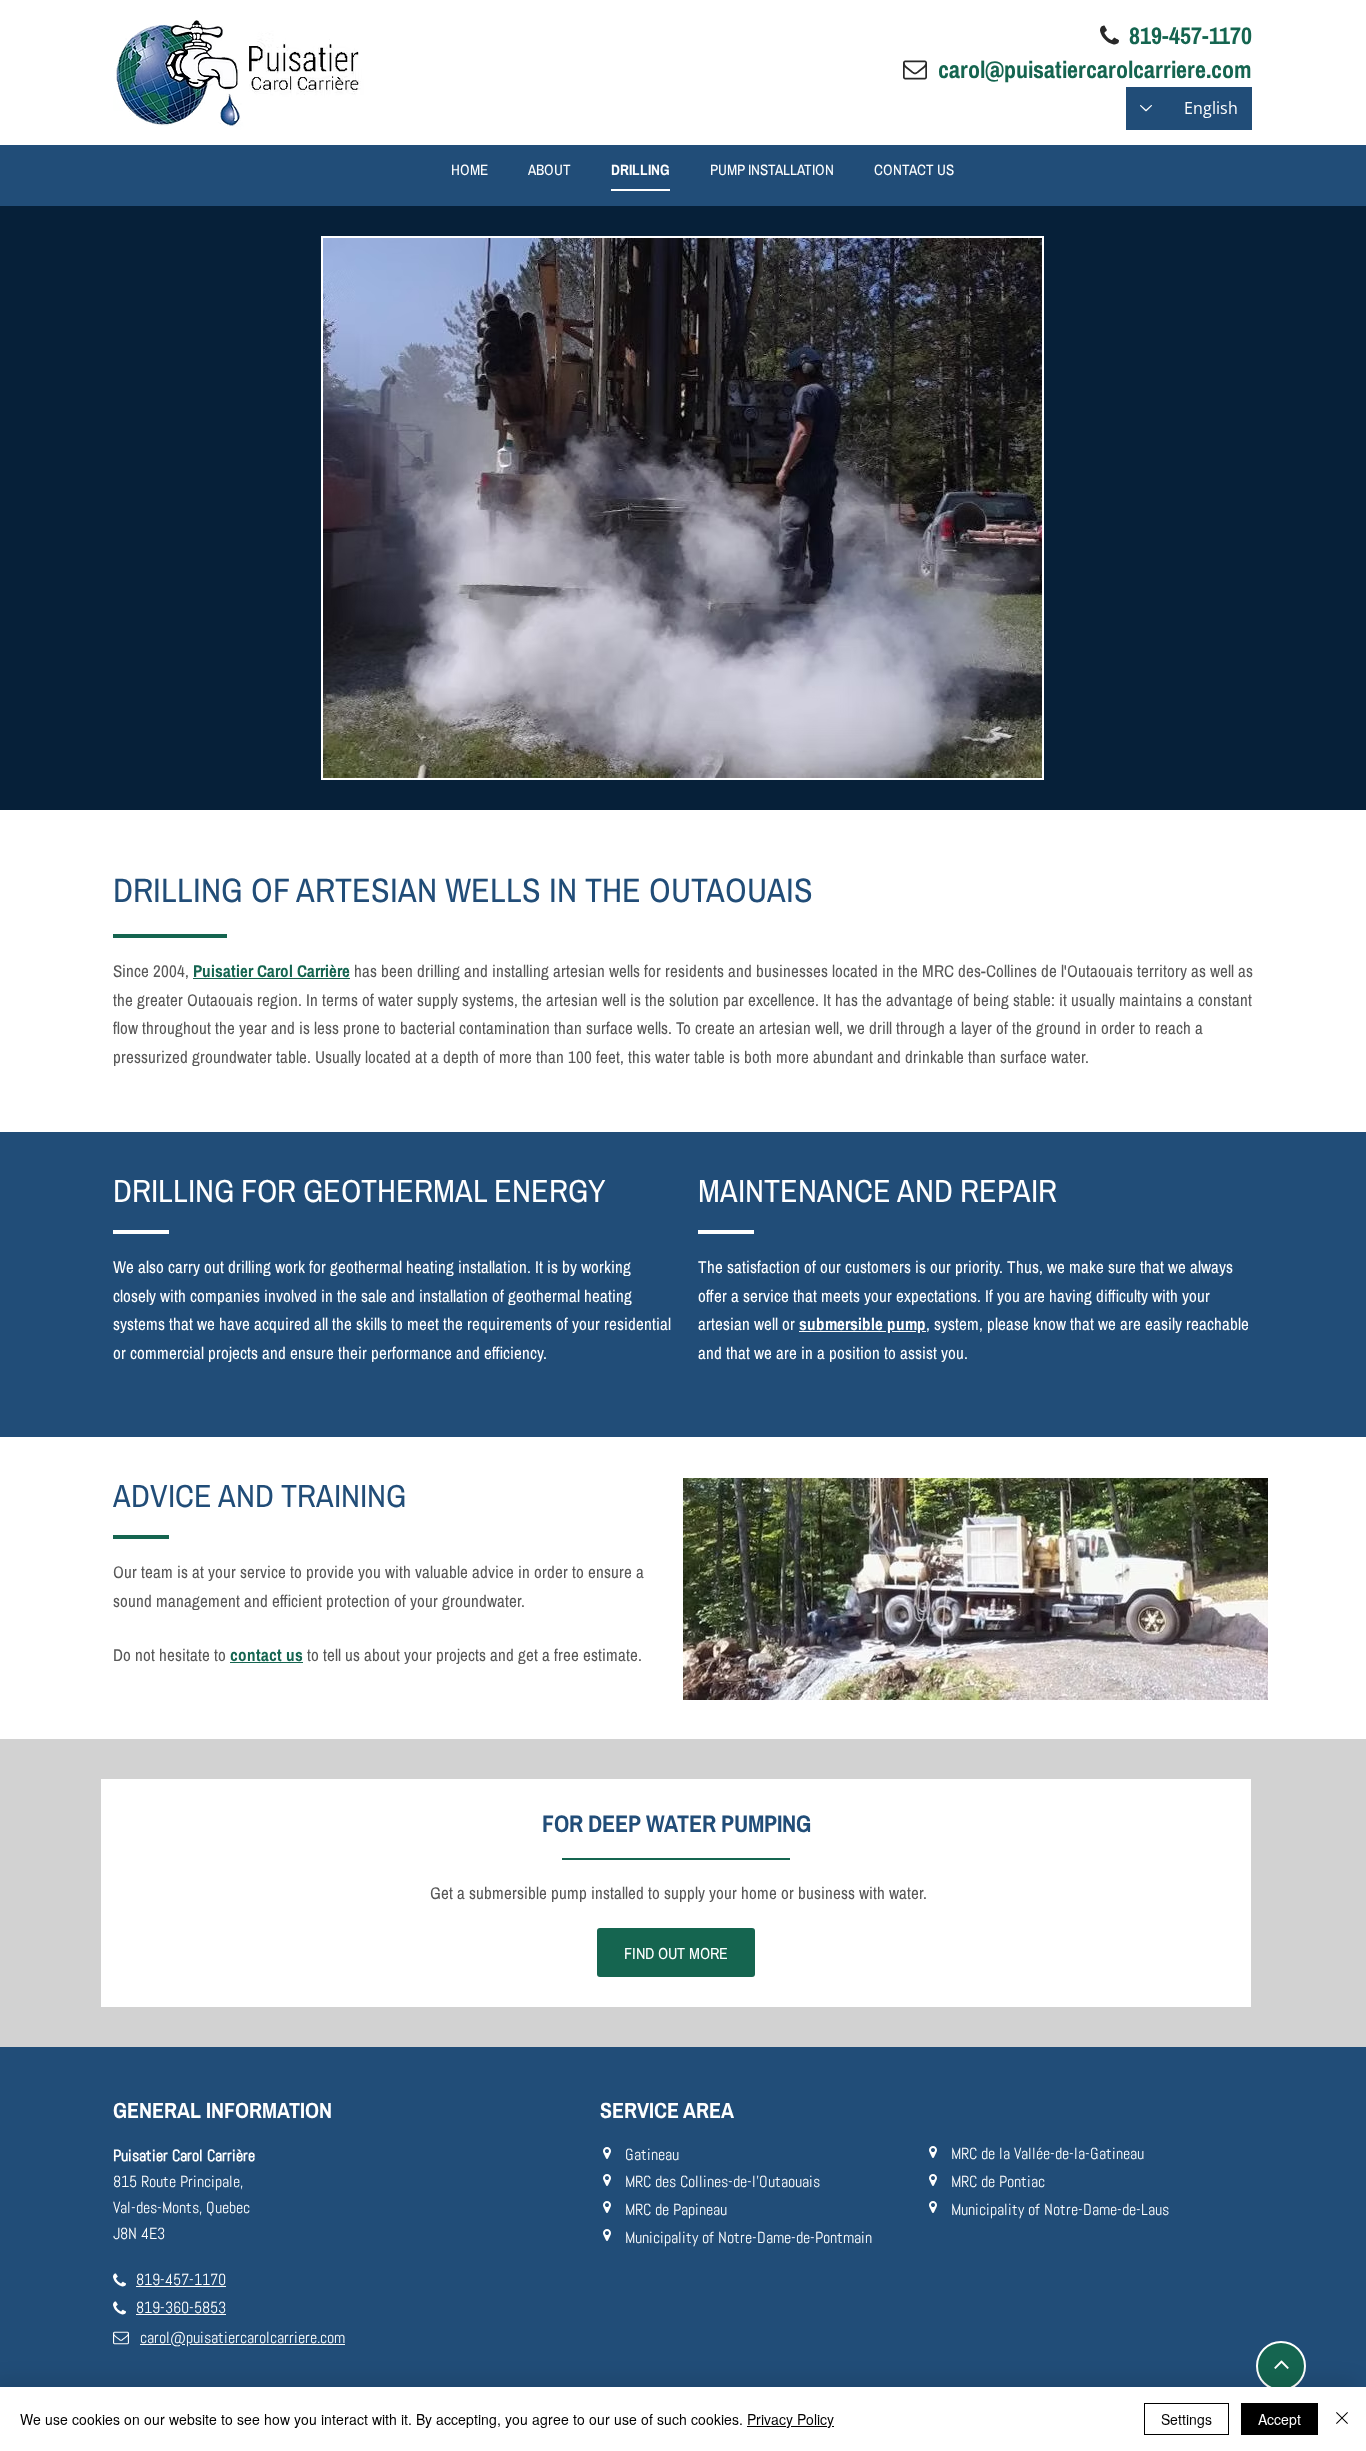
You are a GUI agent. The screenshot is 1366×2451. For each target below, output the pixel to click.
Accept (1279, 2419)
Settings (1186, 2419)
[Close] (1342, 2419)
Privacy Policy (790, 2419)
